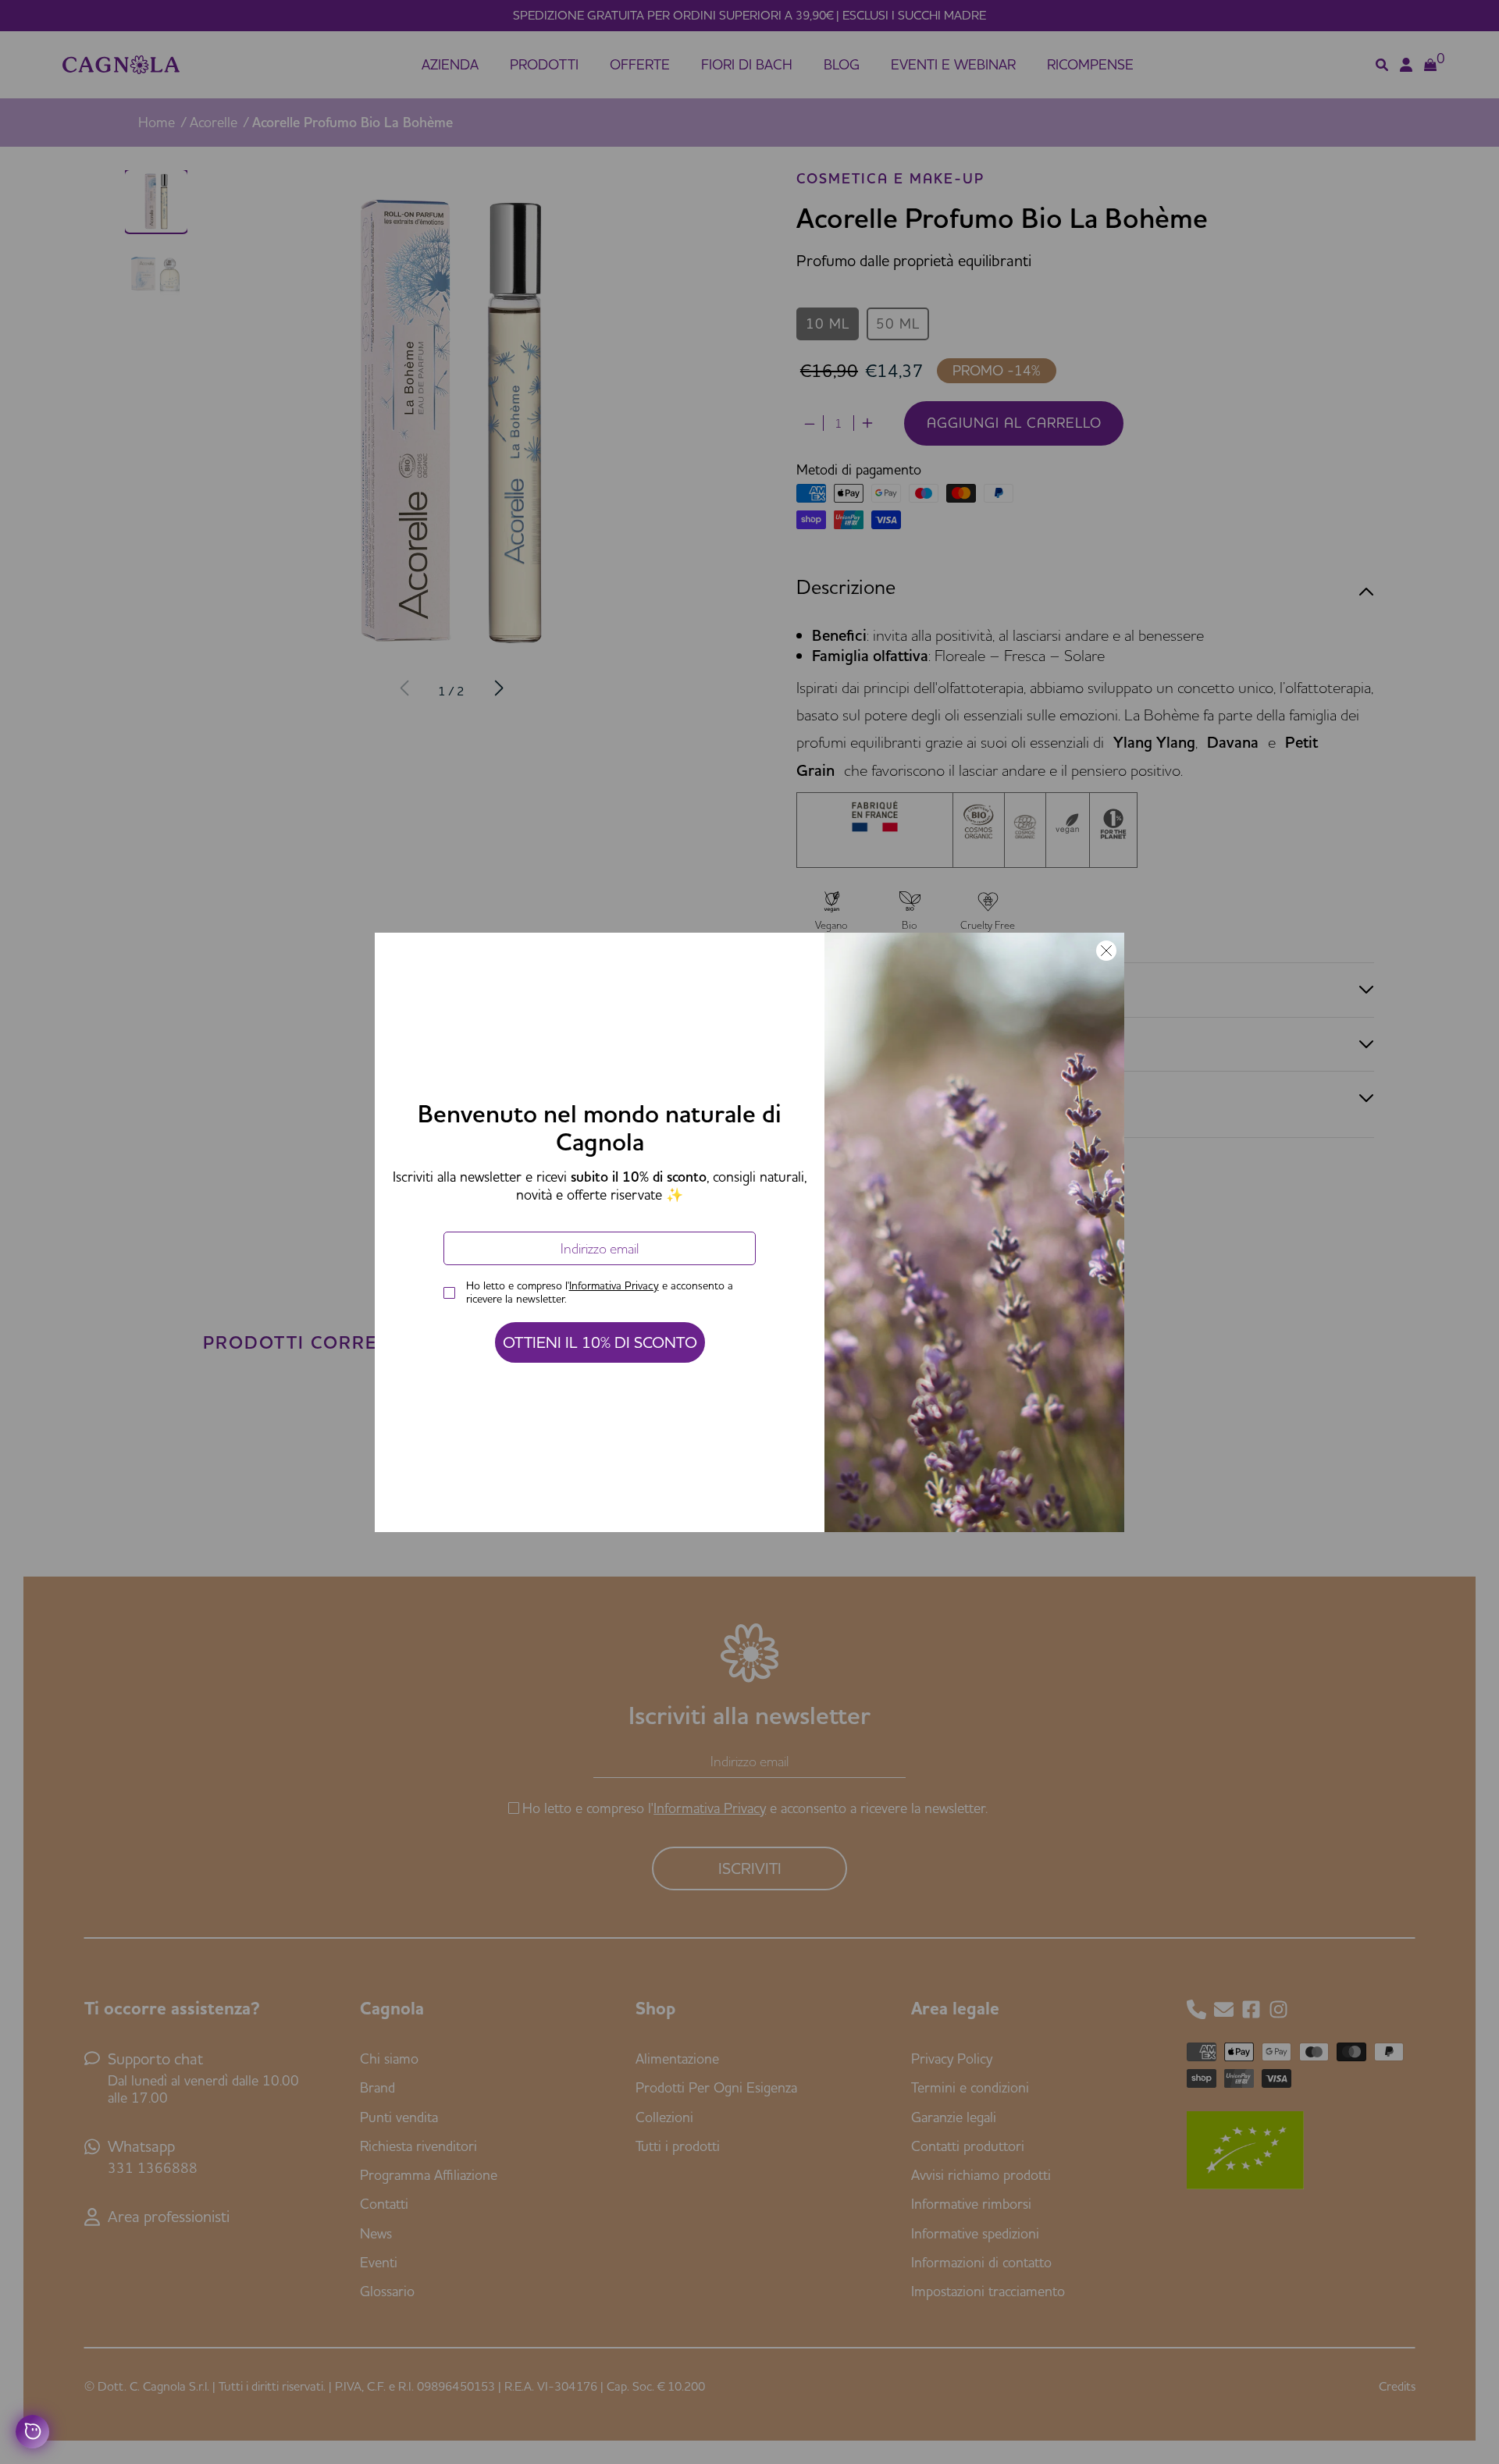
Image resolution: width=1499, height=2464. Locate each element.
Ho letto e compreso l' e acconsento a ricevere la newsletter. (600, 1292)
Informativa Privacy (614, 1285)
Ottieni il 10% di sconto (600, 1342)
